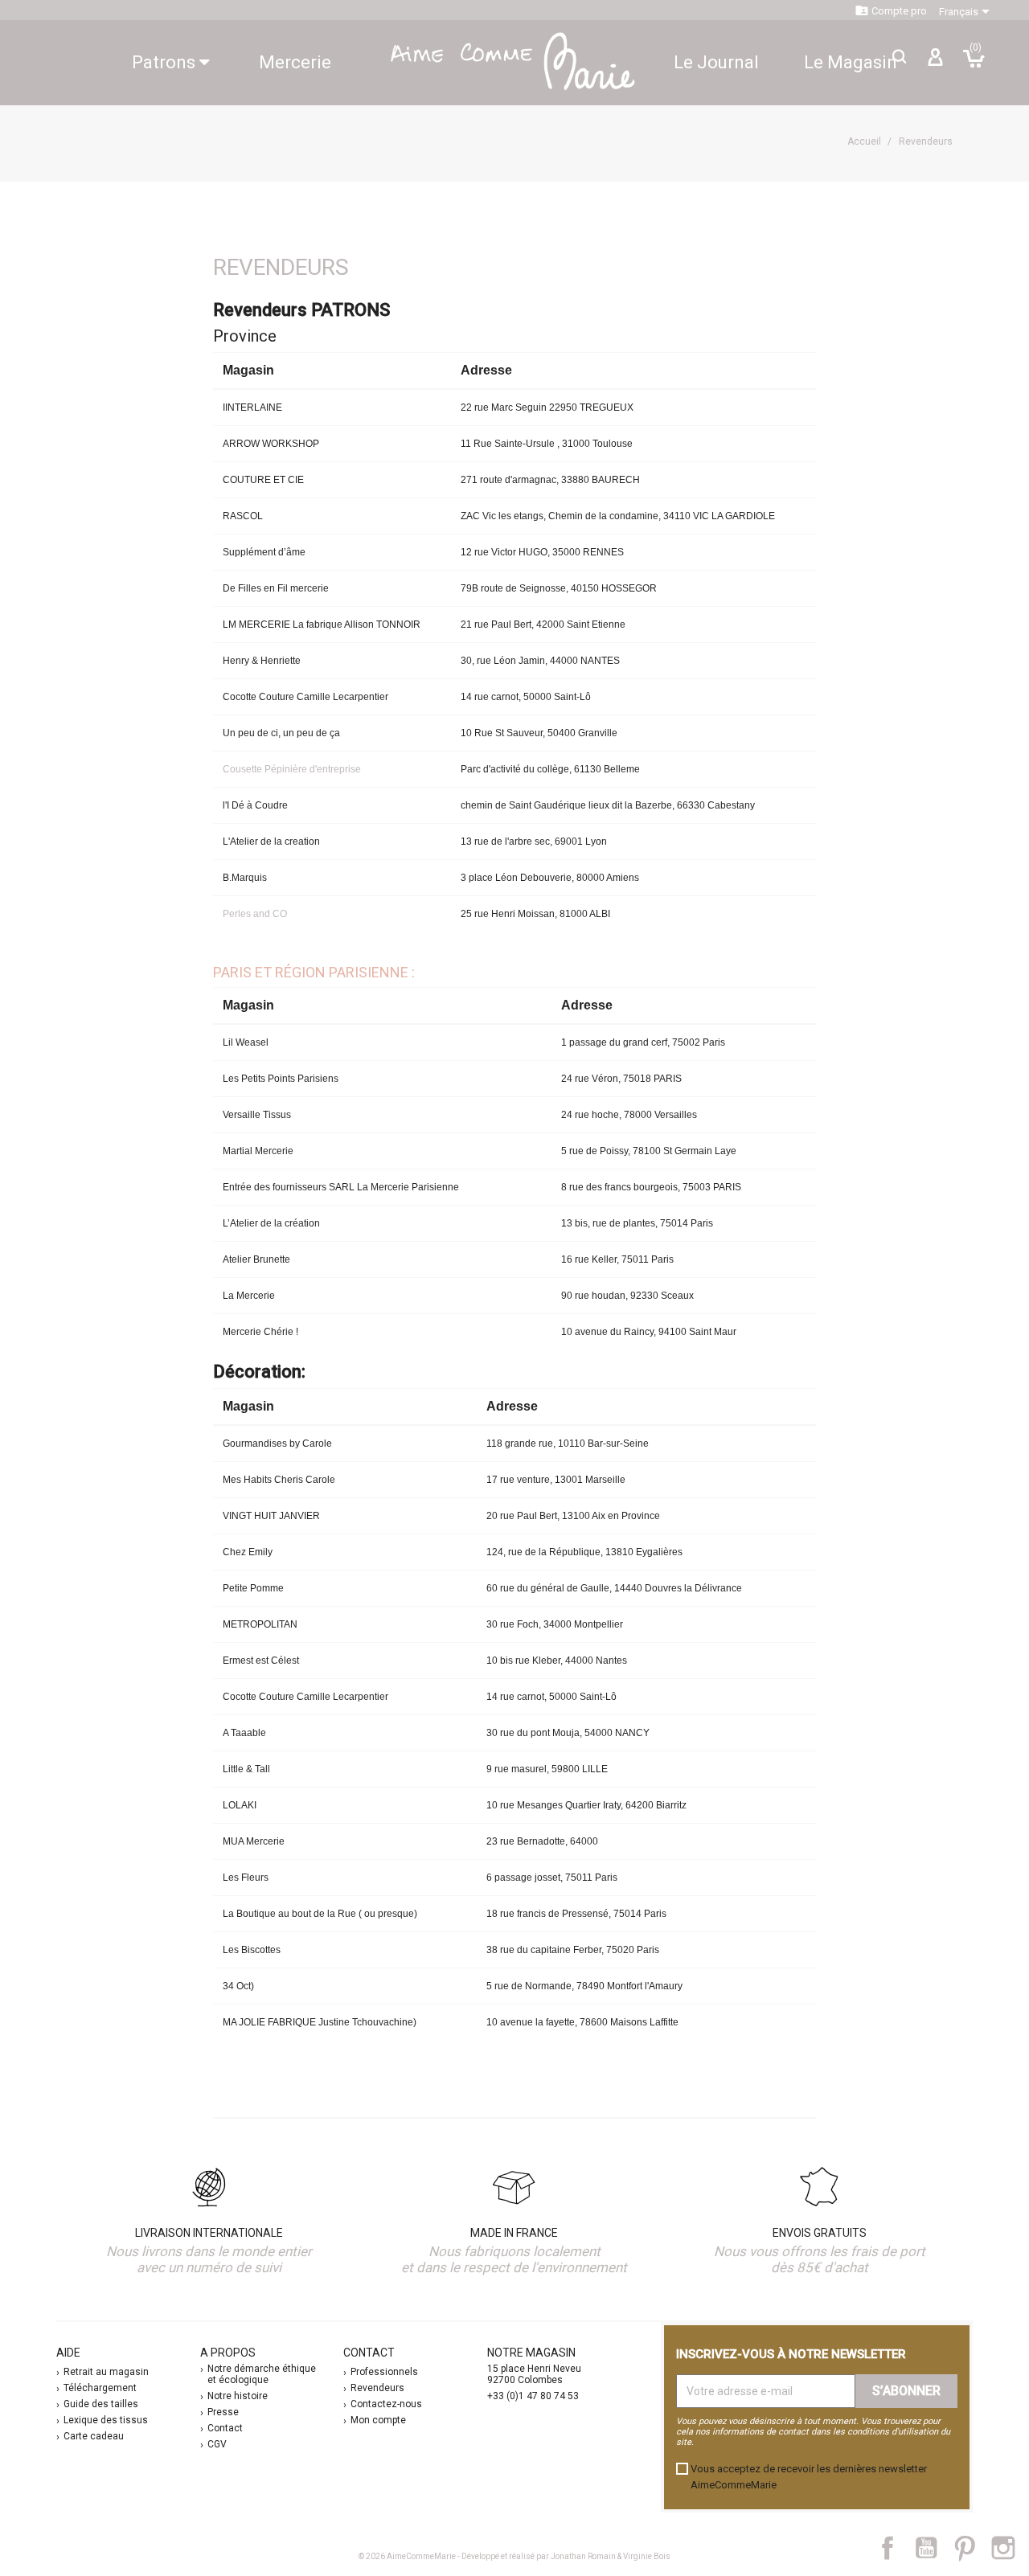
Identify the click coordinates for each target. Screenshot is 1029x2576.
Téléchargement (100, 2388)
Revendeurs (377, 2388)
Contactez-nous (386, 2404)
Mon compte (378, 2420)
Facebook (896, 2548)
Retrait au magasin (106, 2372)
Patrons (166, 62)
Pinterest (972, 2548)
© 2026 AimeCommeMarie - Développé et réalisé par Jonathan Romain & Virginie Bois (514, 2556)
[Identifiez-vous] (935, 63)
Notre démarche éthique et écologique (262, 2374)
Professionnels (384, 2372)
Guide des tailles (101, 2404)
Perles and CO (255, 914)
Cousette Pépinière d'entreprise (292, 769)
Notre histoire (238, 2396)
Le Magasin (851, 62)
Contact (225, 2428)
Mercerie (295, 62)
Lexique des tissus (106, 2420)
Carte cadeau (94, 2436)
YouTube (933, 2548)
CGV (217, 2444)
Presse (223, 2412)
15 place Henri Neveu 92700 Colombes (534, 2374)
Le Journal (716, 62)
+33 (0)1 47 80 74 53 (533, 2396)
